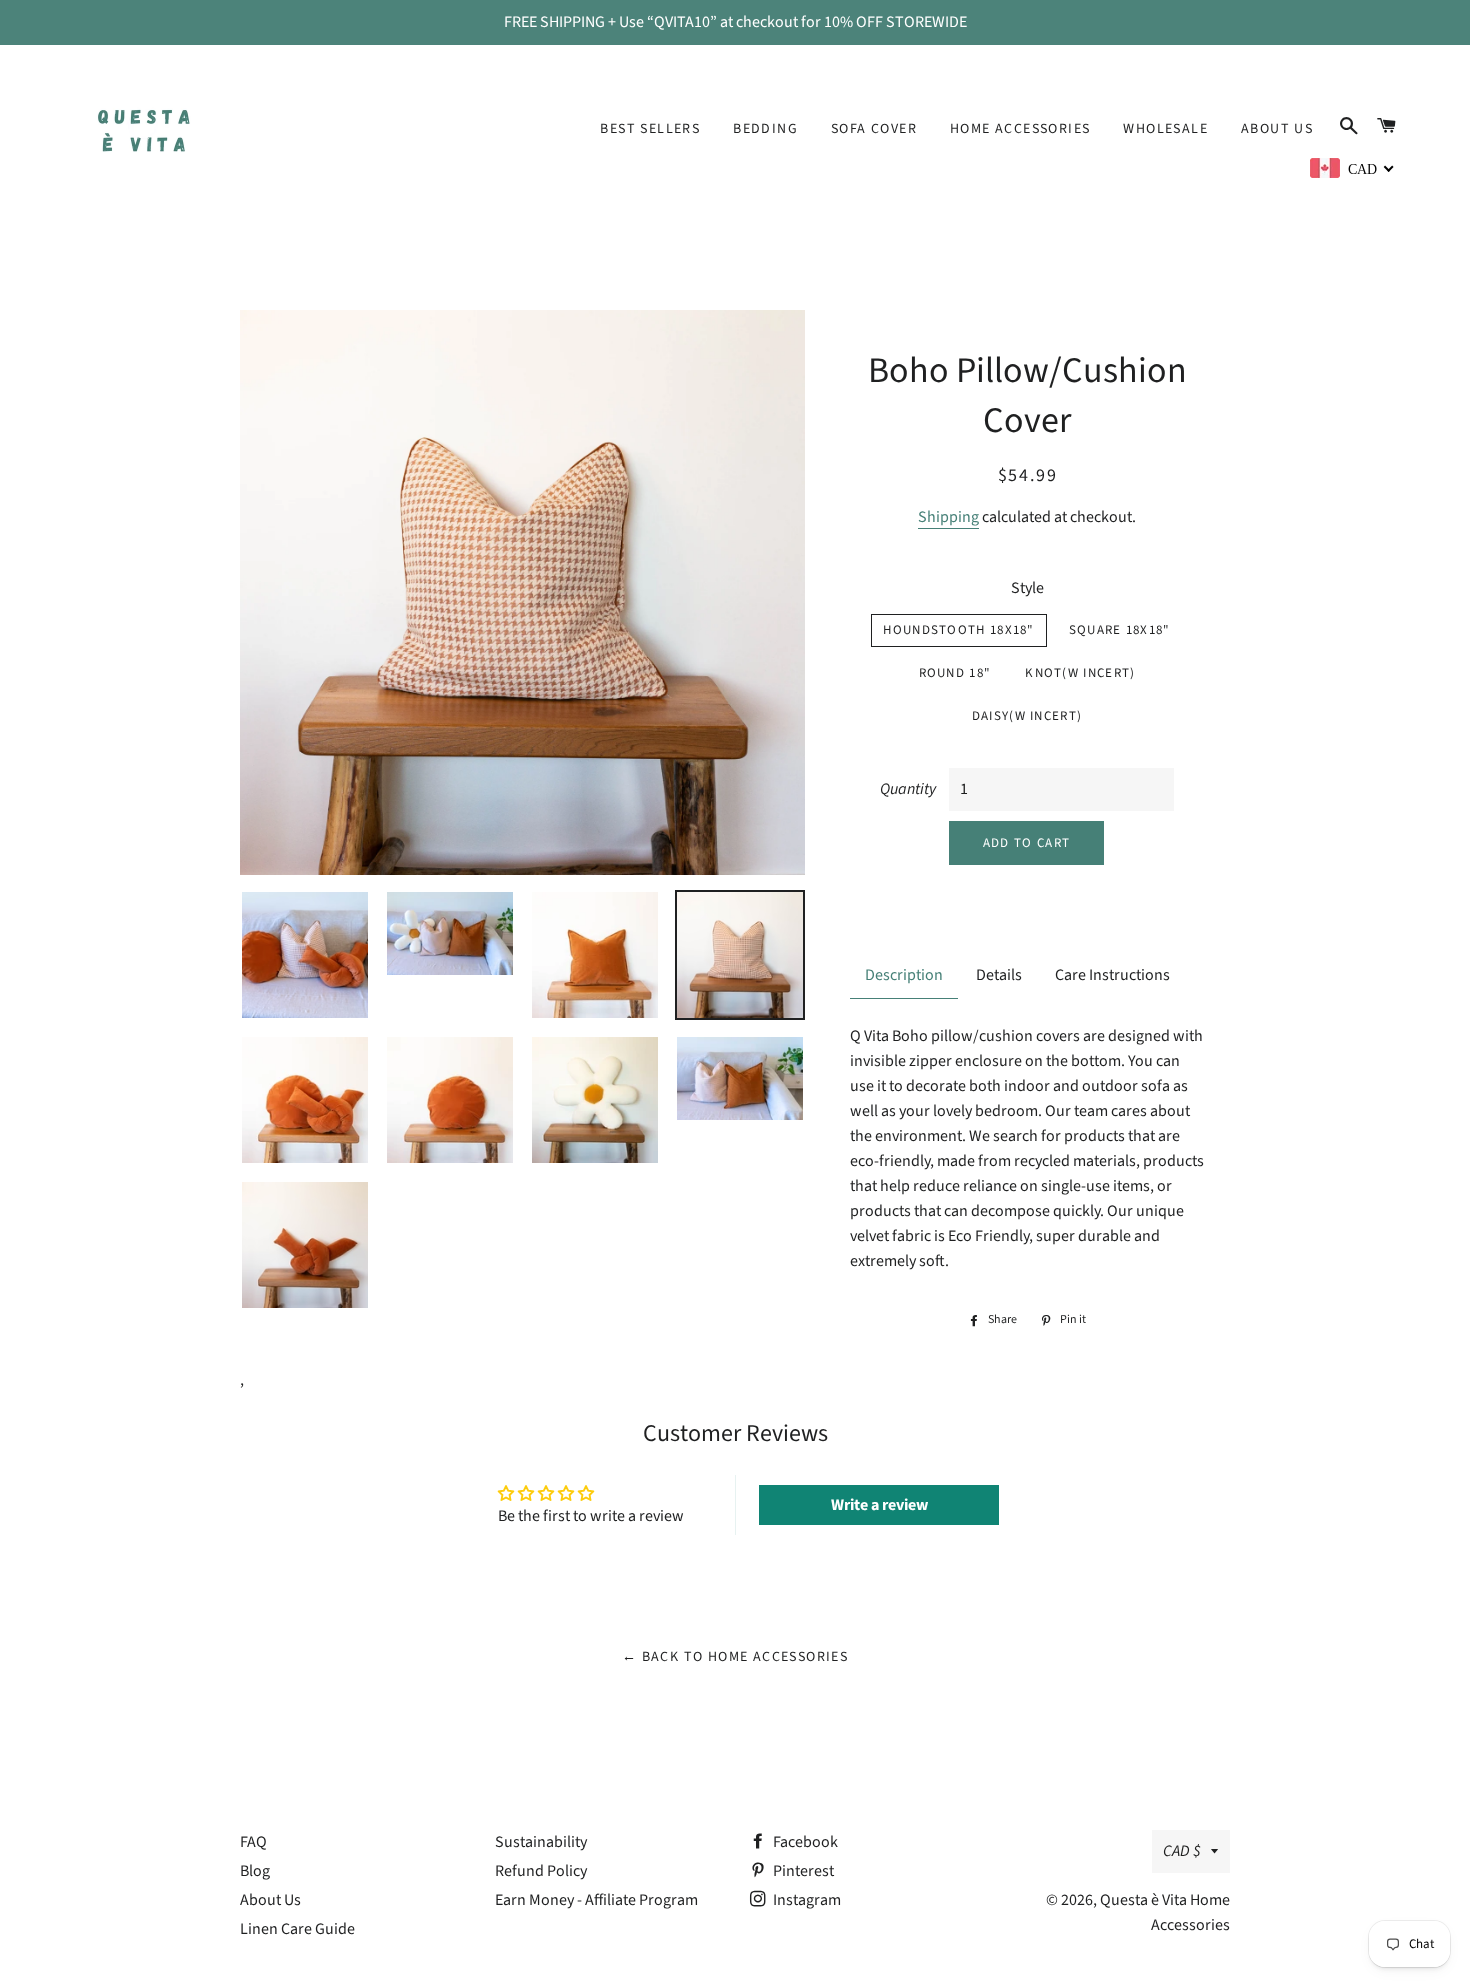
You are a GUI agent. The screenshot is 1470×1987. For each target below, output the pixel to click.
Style (1027, 588)
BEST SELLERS (650, 129)
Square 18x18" (1120, 630)
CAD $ (1182, 1851)
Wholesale (1165, 129)
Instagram (805, 1900)
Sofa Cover (874, 129)
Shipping (948, 517)
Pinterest (802, 1871)
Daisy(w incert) (1027, 716)
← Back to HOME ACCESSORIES (735, 1657)
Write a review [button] (879, 1505)
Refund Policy (541, 1871)
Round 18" (955, 673)
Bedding (765, 129)
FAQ (253, 1842)
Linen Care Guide (297, 1929)
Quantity (908, 789)
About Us (1277, 129)
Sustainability (541, 1842)
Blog (255, 1871)
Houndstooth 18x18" (958, 630)
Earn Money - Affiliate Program (596, 1900)
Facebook (804, 1842)
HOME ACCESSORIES (1020, 129)
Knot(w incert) (1080, 673)
